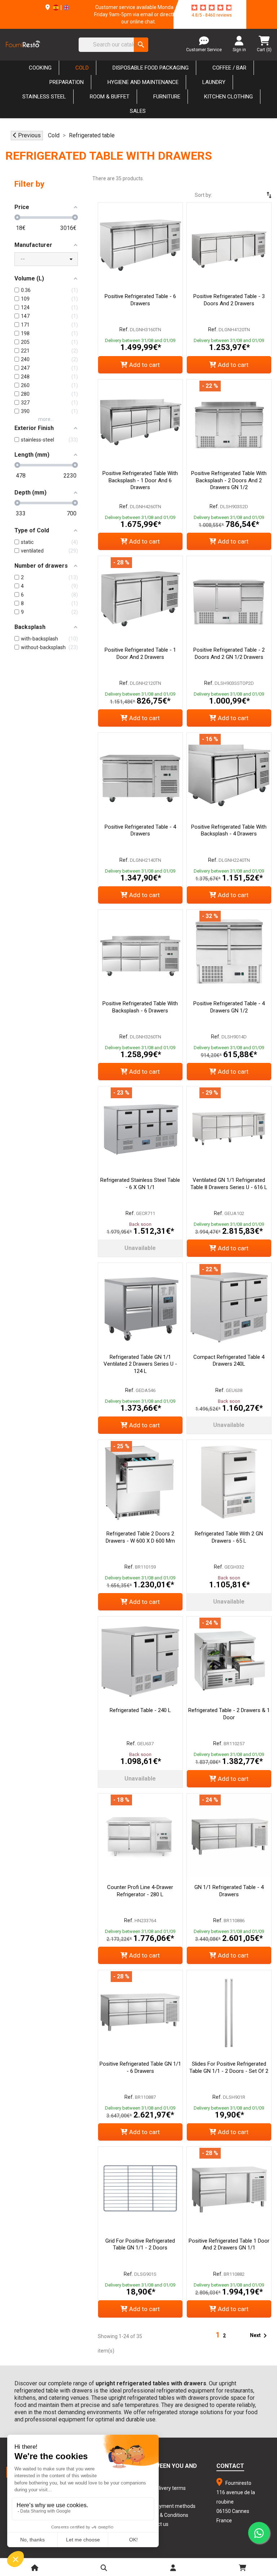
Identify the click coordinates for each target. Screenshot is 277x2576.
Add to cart (144, 365)
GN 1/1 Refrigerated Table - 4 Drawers (229, 1891)
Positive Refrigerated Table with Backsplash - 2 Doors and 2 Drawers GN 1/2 (229, 480)
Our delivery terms (165, 2488)
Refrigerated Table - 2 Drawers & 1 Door (229, 1714)
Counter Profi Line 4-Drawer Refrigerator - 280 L (140, 1891)
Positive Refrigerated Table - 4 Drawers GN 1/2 (229, 1007)
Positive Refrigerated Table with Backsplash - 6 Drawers (140, 1007)
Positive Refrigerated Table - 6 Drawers (140, 300)
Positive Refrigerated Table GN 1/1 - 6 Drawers (140, 2067)
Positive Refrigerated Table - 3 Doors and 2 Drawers (229, 300)
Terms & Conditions (166, 2515)
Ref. (124, 329)
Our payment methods (170, 2506)
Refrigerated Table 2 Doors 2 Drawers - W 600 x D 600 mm (140, 1537)
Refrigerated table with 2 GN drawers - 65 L (229, 1537)
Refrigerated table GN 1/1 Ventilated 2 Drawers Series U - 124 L (140, 1364)
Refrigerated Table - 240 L (140, 1710)
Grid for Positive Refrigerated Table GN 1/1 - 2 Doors (140, 2244)
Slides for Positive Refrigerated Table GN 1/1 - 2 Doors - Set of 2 (229, 2067)
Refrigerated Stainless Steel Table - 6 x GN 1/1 (140, 1184)
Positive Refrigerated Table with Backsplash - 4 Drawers (229, 830)
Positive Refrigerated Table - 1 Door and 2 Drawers (140, 653)
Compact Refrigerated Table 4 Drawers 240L (229, 1361)
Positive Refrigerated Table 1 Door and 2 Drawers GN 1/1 (229, 2244)
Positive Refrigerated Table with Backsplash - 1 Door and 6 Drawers (140, 480)
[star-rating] (212, 8)
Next (260, 2336)
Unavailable (140, 1248)
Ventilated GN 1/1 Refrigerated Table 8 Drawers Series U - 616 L (229, 1184)
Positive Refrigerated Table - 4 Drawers (140, 830)
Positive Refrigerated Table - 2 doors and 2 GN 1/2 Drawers (229, 653)
